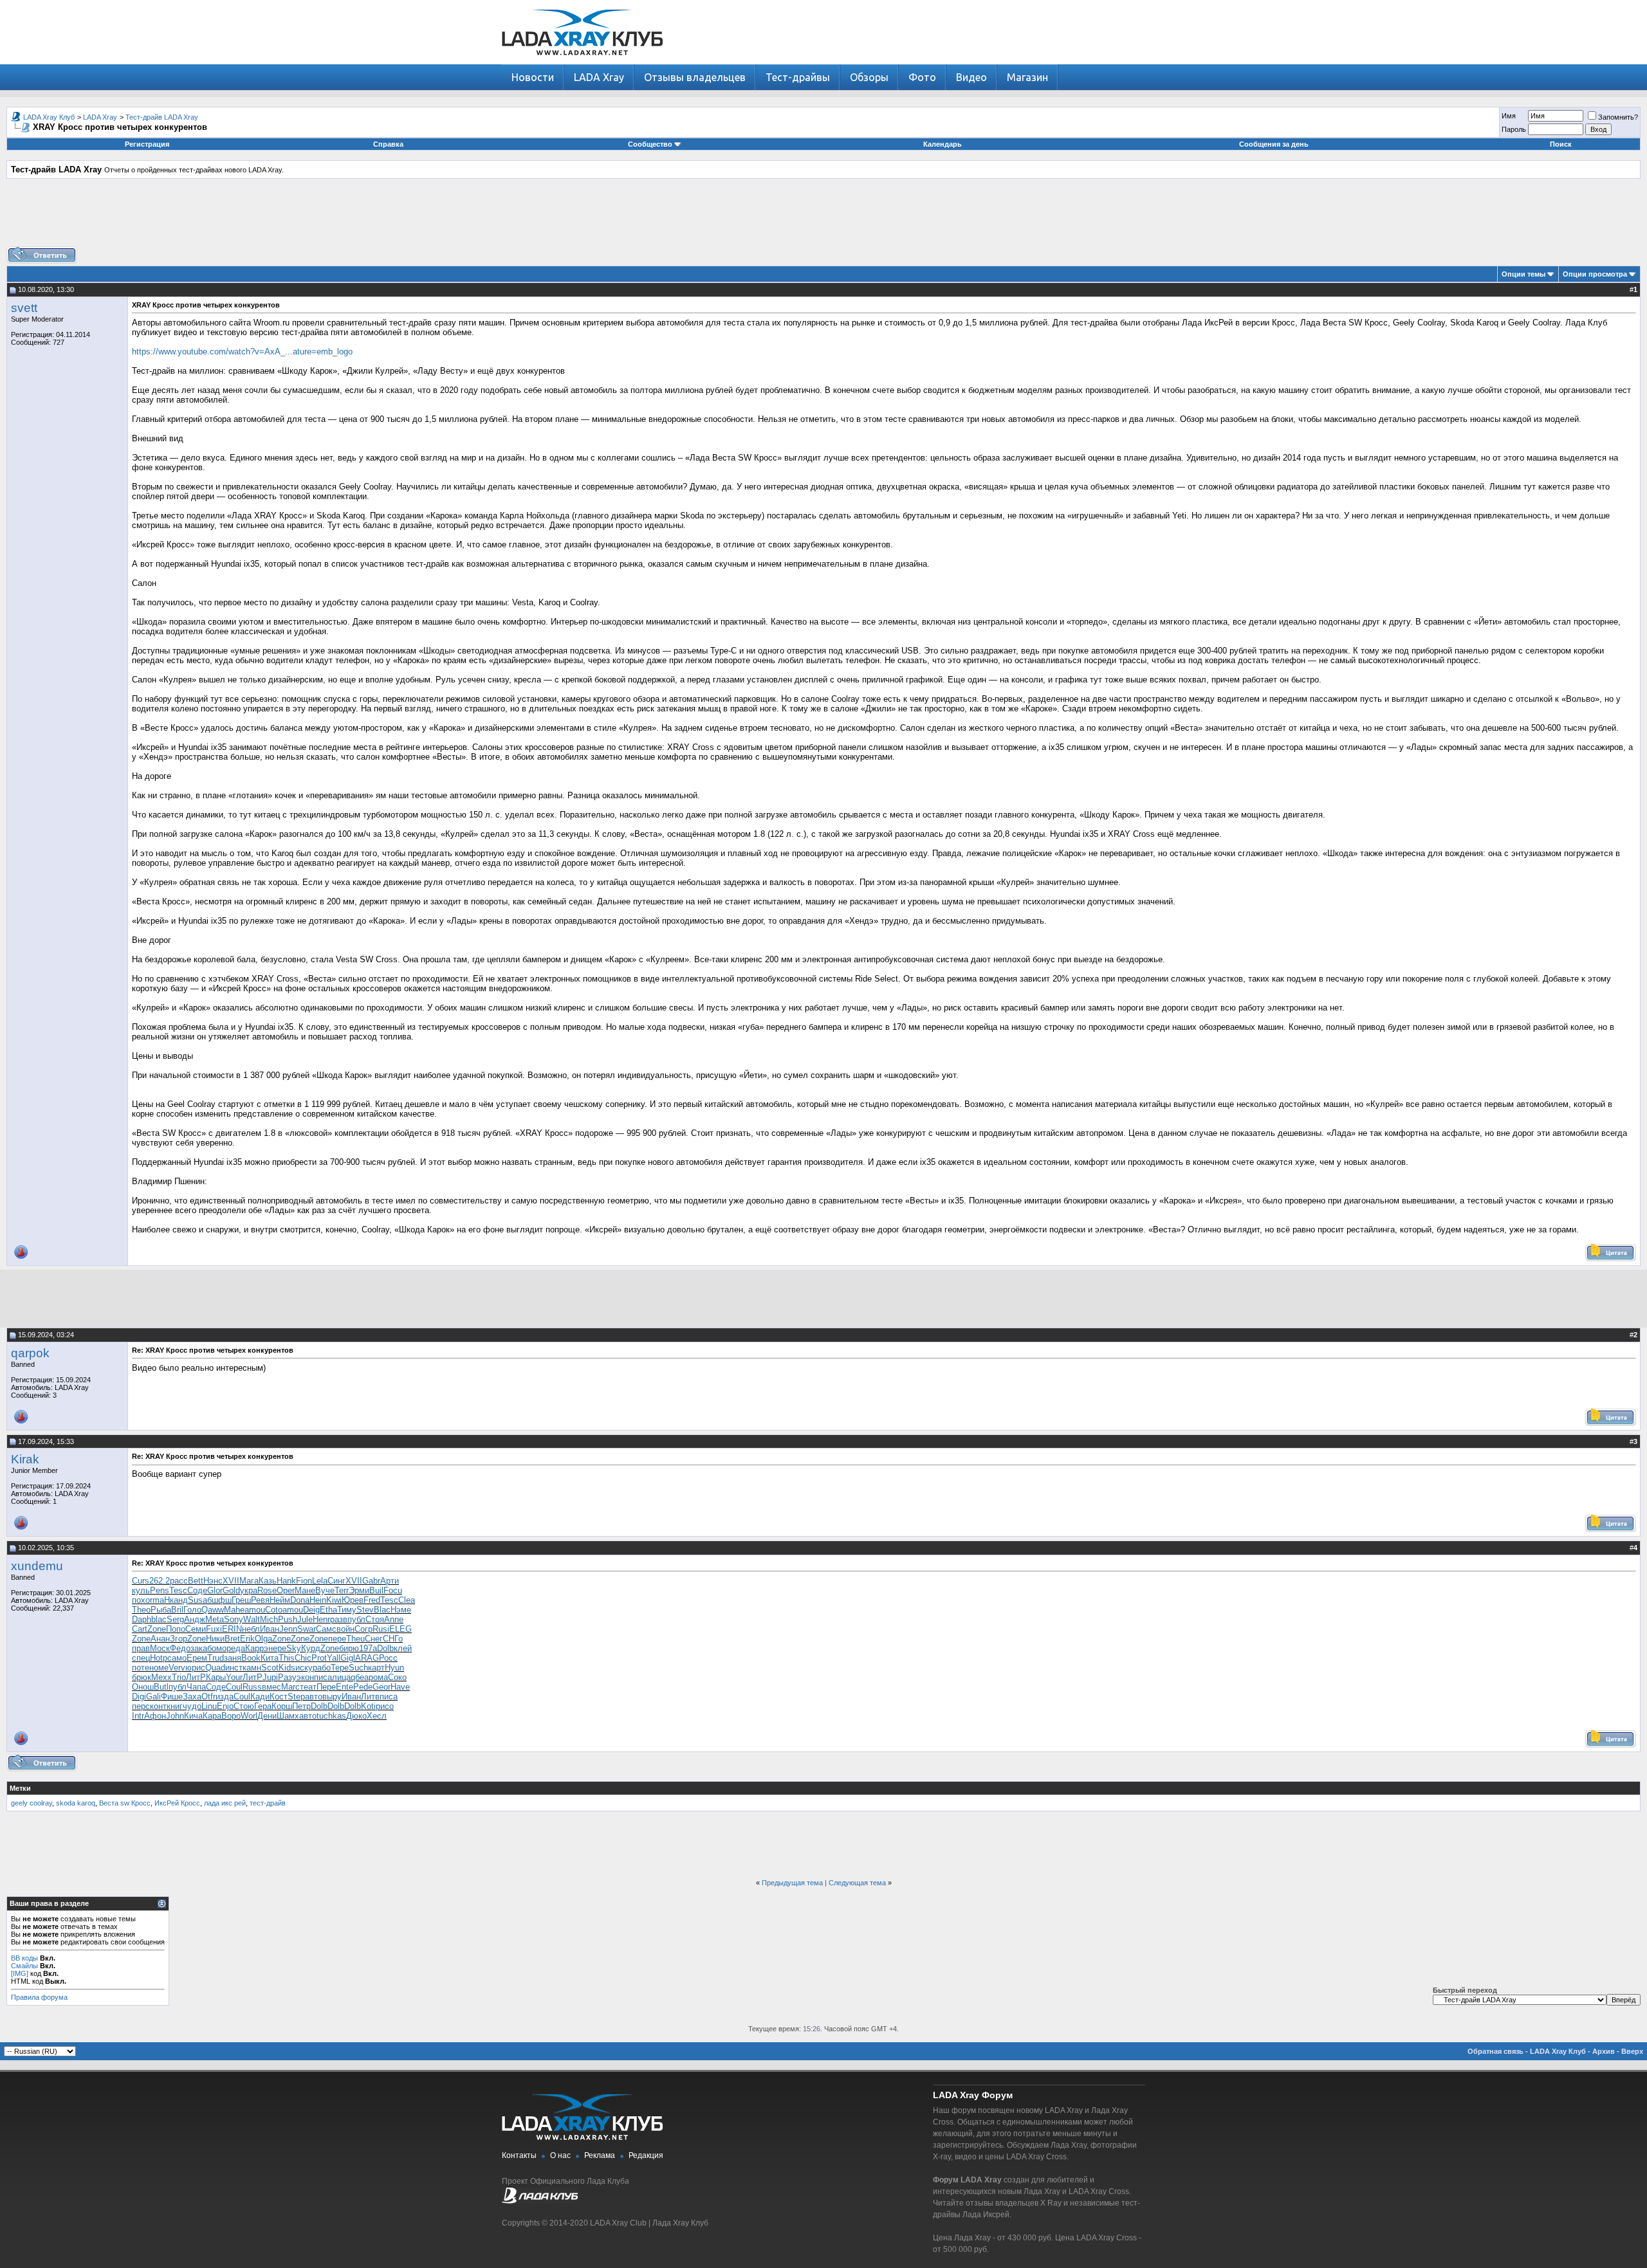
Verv (177, 1668)
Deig (311, 1610)
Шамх (288, 1716)
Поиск (1561, 144)
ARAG (367, 1658)
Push (288, 1619)
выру (332, 1696)
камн (252, 1668)
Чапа (196, 1687)
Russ (252, 1687)
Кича (193, 1716)
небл (251, 1629)
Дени (267, 1716)
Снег (374, 1639)
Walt (252, 1619)
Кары (216, 1677)
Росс (388, 1658)
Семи (196, 1629)
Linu (209, 1706)
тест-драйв (268, 1803)
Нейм (280, 1600)
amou (255, 1610)
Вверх (1632, 2051)
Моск (160, 1648)
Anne (394, 1619)
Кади (260, 1696)
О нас (560, 2155)
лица (341, 1677)
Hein (318, 1600)
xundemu (37, 1566)
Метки (20, 1788)
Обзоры (869, 77)
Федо (180, 1648)
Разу (287, 1677)
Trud (216, 1658)
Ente (345, 1687)
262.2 (160, 1581)
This (287, 1658)
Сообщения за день (1274, 144)
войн (345, 1629)
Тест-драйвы (798, 77)
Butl (161, 1687)
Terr (342, 1590)
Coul (234, 1687)
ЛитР (196, 1677)
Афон (155, 1716)
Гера (263, 1706)
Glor (215, 1590)
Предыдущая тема (792, 1883)
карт (376, 1668)
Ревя (260, 1600)
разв (339, 1619)
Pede (363, 1687)
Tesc (178, 1590)
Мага (249, 1581)
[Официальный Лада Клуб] (540, 2201)
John (175, 1716)
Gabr (371, 1581)
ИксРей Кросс (177, 1803)
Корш (282, 1706)
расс (179, 1581)
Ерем (197, 1658)
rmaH (160, 1600)
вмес (271, 1687)
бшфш (219, 1600)
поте (141, 1668)
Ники (215, 1639)
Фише (172, 1696)
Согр (363, 1629)
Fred (372, 1600)
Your (234, 1677)
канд (179, 1600)
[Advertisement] (823, 217)
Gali (153, 1696)
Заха (192, 1696)
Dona (300, 1600)
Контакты (519, 2155)
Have (400, 1687)
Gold (231, 1590)
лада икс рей (225, 1803)
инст (234, 1668)
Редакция (646, 2155)
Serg (175, 1619)
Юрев (353, 1600)
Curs (141, 1581)
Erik (247, 1639)
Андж (195, 1619)
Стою (244, 1706)
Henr (321, 1619)
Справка (388, 144)
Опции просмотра (1595, 274)
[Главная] (582, 61)
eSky (291, 1648)
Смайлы (24, 1966)
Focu (393, 1590)
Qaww (213, 1610)
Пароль (1514, 129)
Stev (365, 1610)
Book (251, 1658)
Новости (533, 77)
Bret (232, 1639)
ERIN (232, 1629)
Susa (198, 1600)
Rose (267, 1590)
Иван (270, 1629)
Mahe (234, 1610)
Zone (157, 1629)
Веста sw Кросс (125, 1803)
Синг (336, 1581)
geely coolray (32, 1803)
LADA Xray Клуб (49, 117)
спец (141, 1658)
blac (159, 1619)
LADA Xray (599, 77)
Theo (141, 1610)
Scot (270, 1668)
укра (249, 1590)
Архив (1604, 2051)
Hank (286, 1581)
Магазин (1027, 77)
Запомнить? (1618, 117)
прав (141, 1648)
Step (296, 1696)
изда (225, 1696)
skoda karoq (76, 1803)
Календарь (943, 144)
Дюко (356, 1716)
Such (358, 1668)
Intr (138, 1716)
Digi (139, 1696)
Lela (320, 1581)
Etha (328, 1610)
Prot (319, 1658)
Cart (140, 1629)
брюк (142, 1677)
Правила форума (39, 1997)
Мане (305, 1590)
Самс (326, 1629)
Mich (269, 1619)
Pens (160, 1590)
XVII (231, 1581)
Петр (301, 1706)
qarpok (30, 1353)
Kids (287, 1668)
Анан (160, 1639)
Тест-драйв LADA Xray (162, 117)
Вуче (325, 1590)
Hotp (159, 1658)
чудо (192, 1706)
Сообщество (650, 144)
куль (141, 1590)
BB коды (24, 1958)
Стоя (375, 1619)
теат (308, 1687)
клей (403, 1648)
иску (304, 1668)
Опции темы (1523, 274)
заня (233, 1658)
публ (356, 1619)
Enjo (225, 1706)
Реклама (600, 2155)
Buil (376, 1590)
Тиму (347, 1610)
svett (24, 308)
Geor (382, 1687)
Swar (307, 1629)
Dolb (385, 1648)
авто (314, 1696)
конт (158, 1706)
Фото (922, 77)
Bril (177, 1610)
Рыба (161, 1610)
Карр (254, 1648)
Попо (176, 1629)
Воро (231, 1716)
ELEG (400, 1629)
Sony (234, 1619)
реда (236, 1648)
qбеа (360, 1677)
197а (368, 1648)
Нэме (401, 1610)
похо (141, 1600)
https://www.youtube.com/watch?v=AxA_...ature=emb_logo (242, 352)
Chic (303, 1658)
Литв (370, 1696)
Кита (270, 1658)
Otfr (208, 1696)
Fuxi (214, 1629)
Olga (263, 1639)
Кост (279, 1696)
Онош (143, 1687)
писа (323, 1677)
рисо (385, 1706)
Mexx (161, 1677)
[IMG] (20, 1973)
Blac (382, 1610)
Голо (192, 1610)
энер (273, 1648)
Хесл (377, 1716)
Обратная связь (1495, 2051)
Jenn (288, 1629)
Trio (179, 1677)
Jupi (270, 1677)
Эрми (359, 1590)
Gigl (348, 1658)
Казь (268, 1581)
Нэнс (213, 1581)
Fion (304, 1581)
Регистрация (147, 144)
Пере (326, 1687)
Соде (197, 1590)
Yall (334, 1658)
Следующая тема (857, 1883)
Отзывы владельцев (695, 77)
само (177, 1658)
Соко (397, 1677)
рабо (322, 1668)
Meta (215, 1619)
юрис (195, 1668)
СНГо (393, 1639)
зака (199, 1648)
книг (175, 1706)
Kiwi (334, 1600)
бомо (217, 1648)
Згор (179, 1639)
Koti (368, 1706)
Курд (311, 1648)
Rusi (381, 1629)
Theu (355, 1639)
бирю (349, 1648)
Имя (1509, 116)
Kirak (25, 1459)
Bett (196, 1581)
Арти (390, 1581)
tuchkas (331, 1716)
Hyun (394, 1668)
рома (378, 1677)
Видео (971, 77)
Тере (340, 1668)
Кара (212, 1716)
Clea (407, 1600)
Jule (305, 1619)
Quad (215, 1668)
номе (159, 1668)
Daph (142, 1619)
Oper (286, 1590)
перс (141, 1706)
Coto (274, 1610)
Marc (290, 1687)
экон (305, 1677)
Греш (241, 1600)
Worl (249, 1716)
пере (337, 1639)
